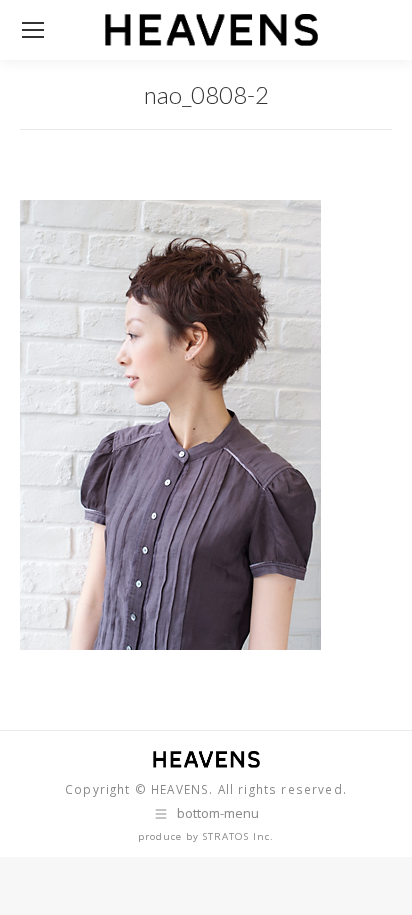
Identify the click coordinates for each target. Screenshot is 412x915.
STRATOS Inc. (238, 836)
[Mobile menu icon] (33, 30)
